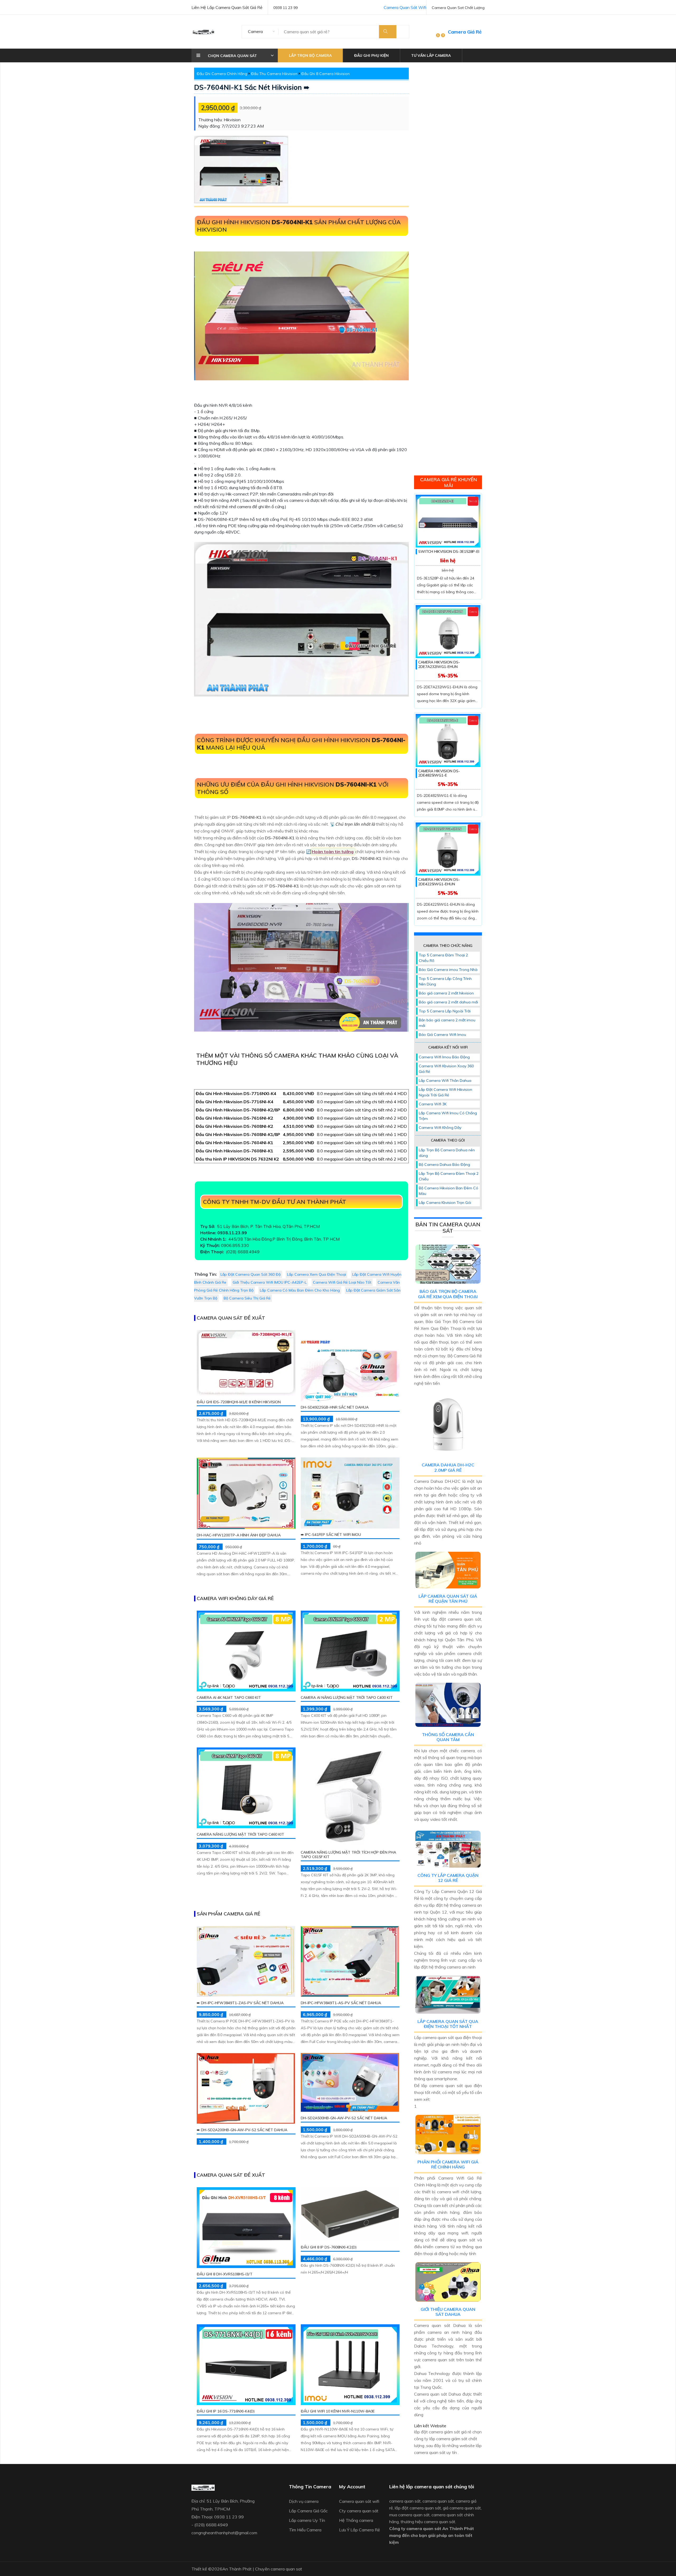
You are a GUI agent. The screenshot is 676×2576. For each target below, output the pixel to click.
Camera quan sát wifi (359, 2501)
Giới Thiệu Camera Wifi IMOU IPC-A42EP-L (270, 1282)
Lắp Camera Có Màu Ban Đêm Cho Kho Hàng (300, 1290)
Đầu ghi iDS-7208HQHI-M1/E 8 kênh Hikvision (239, 1402)
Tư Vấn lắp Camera (431, 55)
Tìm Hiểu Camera (305, 2530)
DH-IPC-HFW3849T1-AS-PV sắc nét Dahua (341, 2003)
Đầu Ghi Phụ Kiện (371, 55)
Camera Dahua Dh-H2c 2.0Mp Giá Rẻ (448, 1467)
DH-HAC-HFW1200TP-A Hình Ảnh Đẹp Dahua (239, 1535)
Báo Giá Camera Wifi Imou (442, 1035)
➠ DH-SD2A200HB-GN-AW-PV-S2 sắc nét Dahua (242, 2130)
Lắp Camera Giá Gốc (308, 2511)
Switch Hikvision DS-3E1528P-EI (449, 551)
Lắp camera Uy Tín (307, 2520)
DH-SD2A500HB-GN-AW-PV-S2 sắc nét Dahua (344, 2118)
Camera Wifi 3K (433, 1104)
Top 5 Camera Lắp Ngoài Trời (445, 1011)
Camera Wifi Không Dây (440, 1128)
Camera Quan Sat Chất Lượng (458, 8)
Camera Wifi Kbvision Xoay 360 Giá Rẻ (446, 1069)
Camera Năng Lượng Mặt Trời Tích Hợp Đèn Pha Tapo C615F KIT (348, 1855)
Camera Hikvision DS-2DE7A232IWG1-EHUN (439, 664)
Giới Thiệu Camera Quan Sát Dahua (448, 2312)
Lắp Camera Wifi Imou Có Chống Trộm (448, 1116)
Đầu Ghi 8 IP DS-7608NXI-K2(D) (329, 2247)
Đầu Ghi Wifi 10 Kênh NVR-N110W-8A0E (338, 2411)
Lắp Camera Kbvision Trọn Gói (445, 1203)
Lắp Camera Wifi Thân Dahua (445, 1081)
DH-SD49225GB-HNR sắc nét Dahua (335, 1407)
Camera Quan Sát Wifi (405, 7)
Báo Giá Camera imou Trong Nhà (448, 970)
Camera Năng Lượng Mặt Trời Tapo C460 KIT (240, 1834)
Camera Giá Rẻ (465, 32)
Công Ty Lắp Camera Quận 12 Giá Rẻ (448, 1878)
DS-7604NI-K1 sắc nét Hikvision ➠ (252, 87)
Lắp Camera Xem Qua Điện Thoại (316, 1274)
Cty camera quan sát (359, 2511)
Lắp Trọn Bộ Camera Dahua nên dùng (447, 1153)
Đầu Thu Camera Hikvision (274, 74)
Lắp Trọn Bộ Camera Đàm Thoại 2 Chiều (449, 1176)
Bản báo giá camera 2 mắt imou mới (447, 1023)
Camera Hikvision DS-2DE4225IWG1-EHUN (439, 882)
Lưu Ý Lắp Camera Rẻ (360, 2530)
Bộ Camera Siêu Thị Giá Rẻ (247, 1298)
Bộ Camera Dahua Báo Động (444, 1165)
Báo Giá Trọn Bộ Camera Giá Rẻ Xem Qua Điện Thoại (448, 1294)
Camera (255, 31)
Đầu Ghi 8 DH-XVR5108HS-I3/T (225, 2274)
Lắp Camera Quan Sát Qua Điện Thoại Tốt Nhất (448, 2024)
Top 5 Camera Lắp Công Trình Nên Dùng (445, 981)
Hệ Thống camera (356, 2520)
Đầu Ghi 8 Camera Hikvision (325, 74)
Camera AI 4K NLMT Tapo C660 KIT (229, 1698)
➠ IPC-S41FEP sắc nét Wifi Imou (331, 1535)
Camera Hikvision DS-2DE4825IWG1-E (439, 773)
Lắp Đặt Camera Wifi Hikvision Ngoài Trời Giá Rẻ (445, 1092)
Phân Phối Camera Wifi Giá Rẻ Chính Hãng (448, 2164)
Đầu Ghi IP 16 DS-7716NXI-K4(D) (226, 2411)
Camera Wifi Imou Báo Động (444, 1057)
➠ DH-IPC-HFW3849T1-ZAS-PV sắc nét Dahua (240, 2003)
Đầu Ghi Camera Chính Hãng (222, 74)
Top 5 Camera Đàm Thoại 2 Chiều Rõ (443, 958)
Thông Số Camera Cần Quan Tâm (448, 1737)
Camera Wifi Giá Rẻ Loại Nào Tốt (342, 1282)
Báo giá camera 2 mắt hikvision (446, 993)
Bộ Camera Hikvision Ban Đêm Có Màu (449, 1191)
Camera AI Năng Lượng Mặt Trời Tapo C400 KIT (347, 1698)
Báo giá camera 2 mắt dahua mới (448, 1002)
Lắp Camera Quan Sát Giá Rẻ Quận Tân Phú (448, 1599)
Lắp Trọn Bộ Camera (310, 55)
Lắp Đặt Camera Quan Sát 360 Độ (251, 1274)
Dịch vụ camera (304, 2501)
